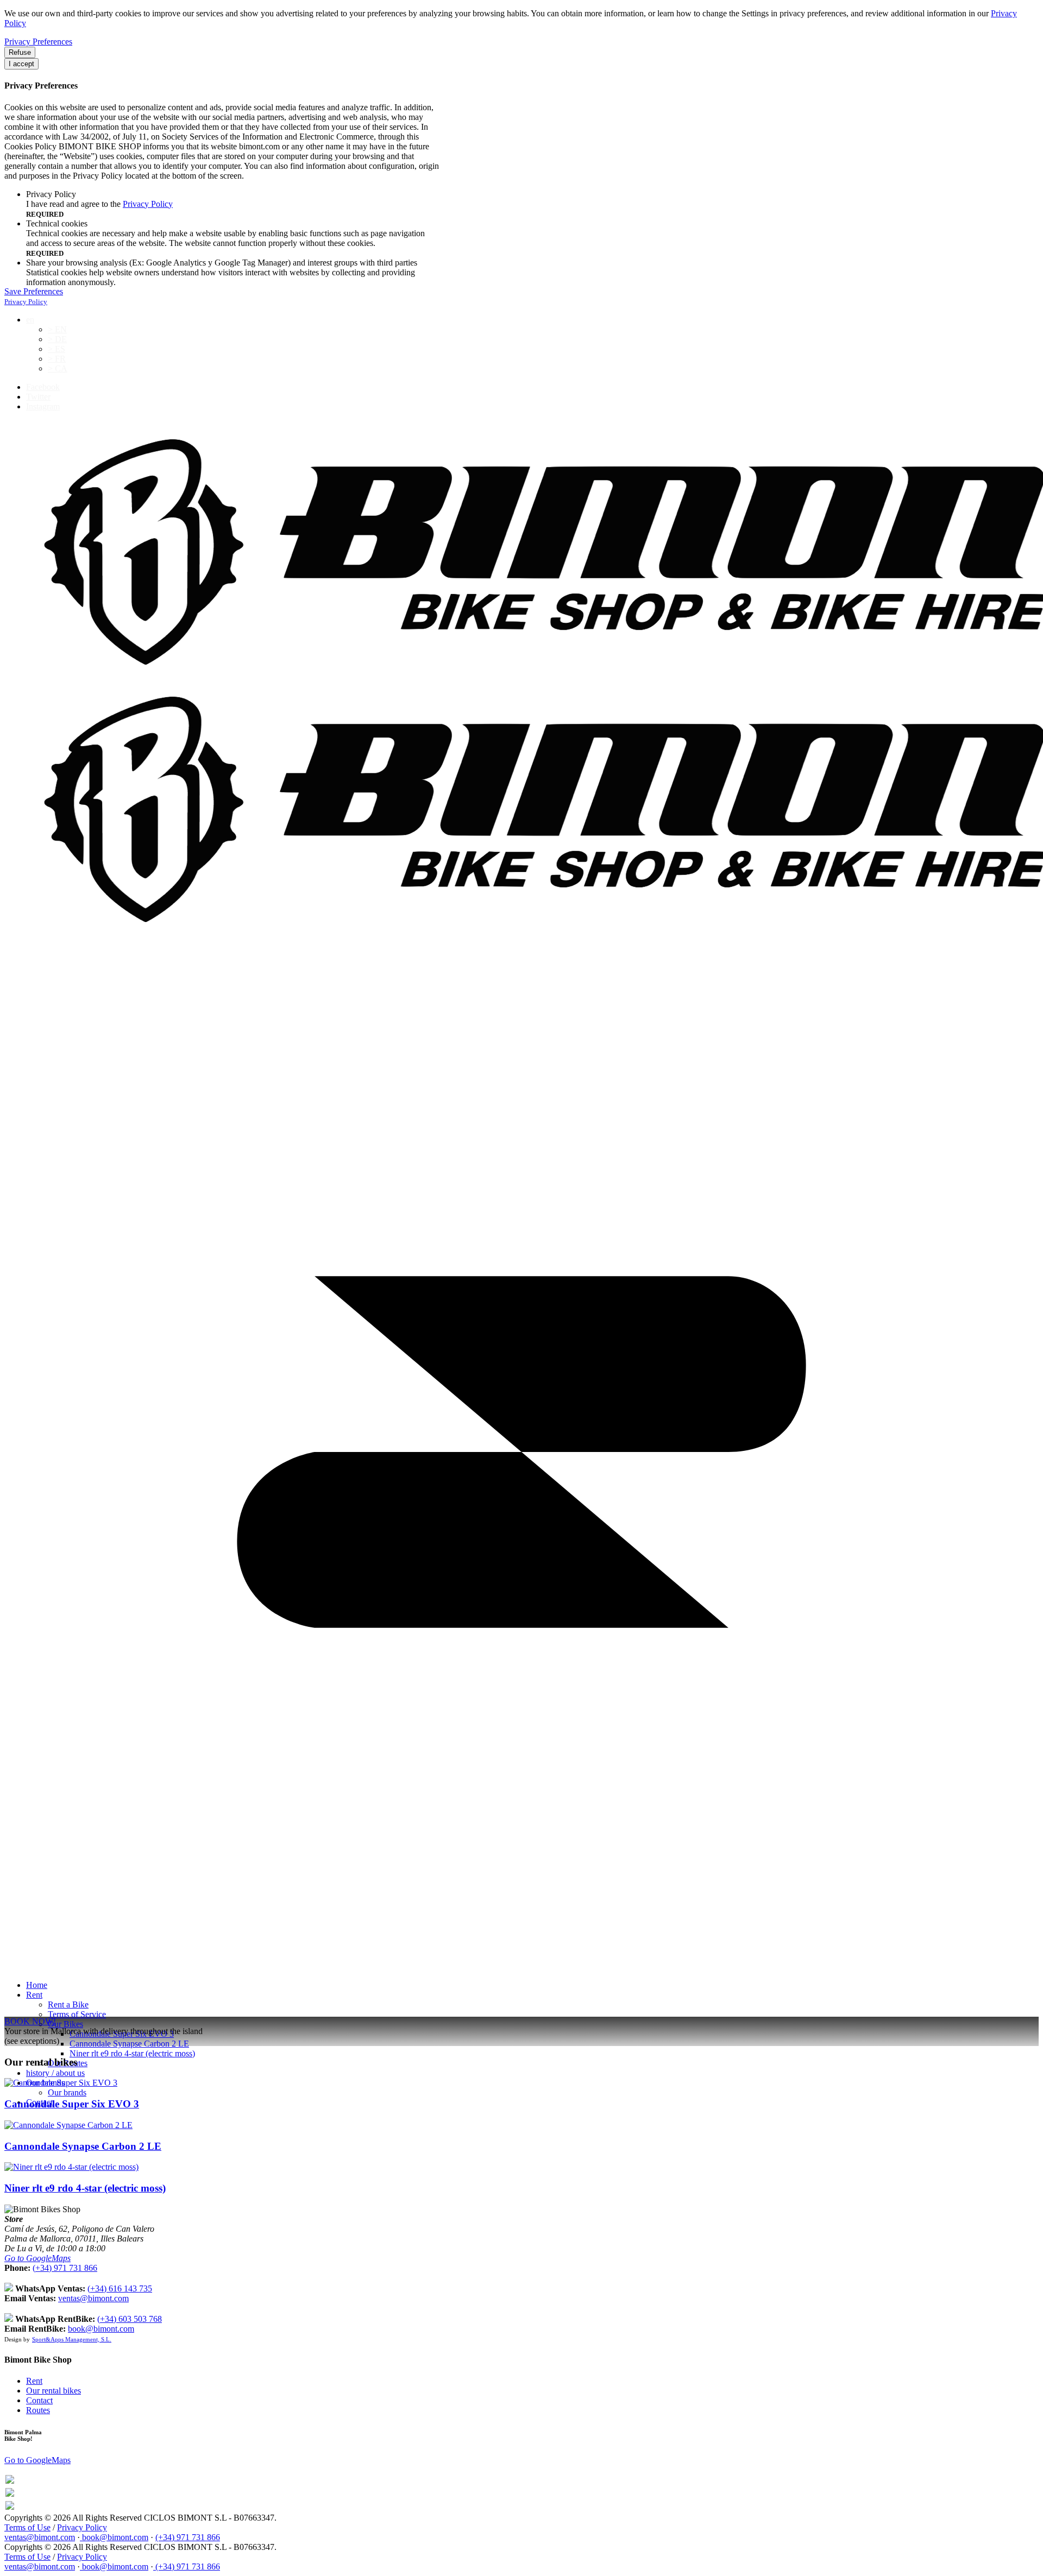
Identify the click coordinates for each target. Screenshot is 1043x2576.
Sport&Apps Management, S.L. (72, 2339)
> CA (58, 368)
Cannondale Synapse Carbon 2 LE (83, 2146)
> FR (57, 359)
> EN (57, 329)
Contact (39, 2400)
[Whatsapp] (10, 2481)
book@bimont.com (101, 2329)
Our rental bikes (54, 2391)
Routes (38, 2410)
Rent (34, 2381)
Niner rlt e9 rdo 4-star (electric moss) (85, 2188)
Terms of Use (27, 2527)
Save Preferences (34, 291)
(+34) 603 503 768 (130, 2319)
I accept (21, 64)
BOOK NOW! (30, 2021)
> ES (56, 349)
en (30, 320)
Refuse (20, 52)
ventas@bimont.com (93, 2298)
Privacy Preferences (38, 42)
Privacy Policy (148, 204)
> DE (57, 339)
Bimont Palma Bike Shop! (23, 2435)
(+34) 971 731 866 (65, 2268)
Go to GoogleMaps (37, 2258)
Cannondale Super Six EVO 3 (72, 2104)
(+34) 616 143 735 (120, 2288)
